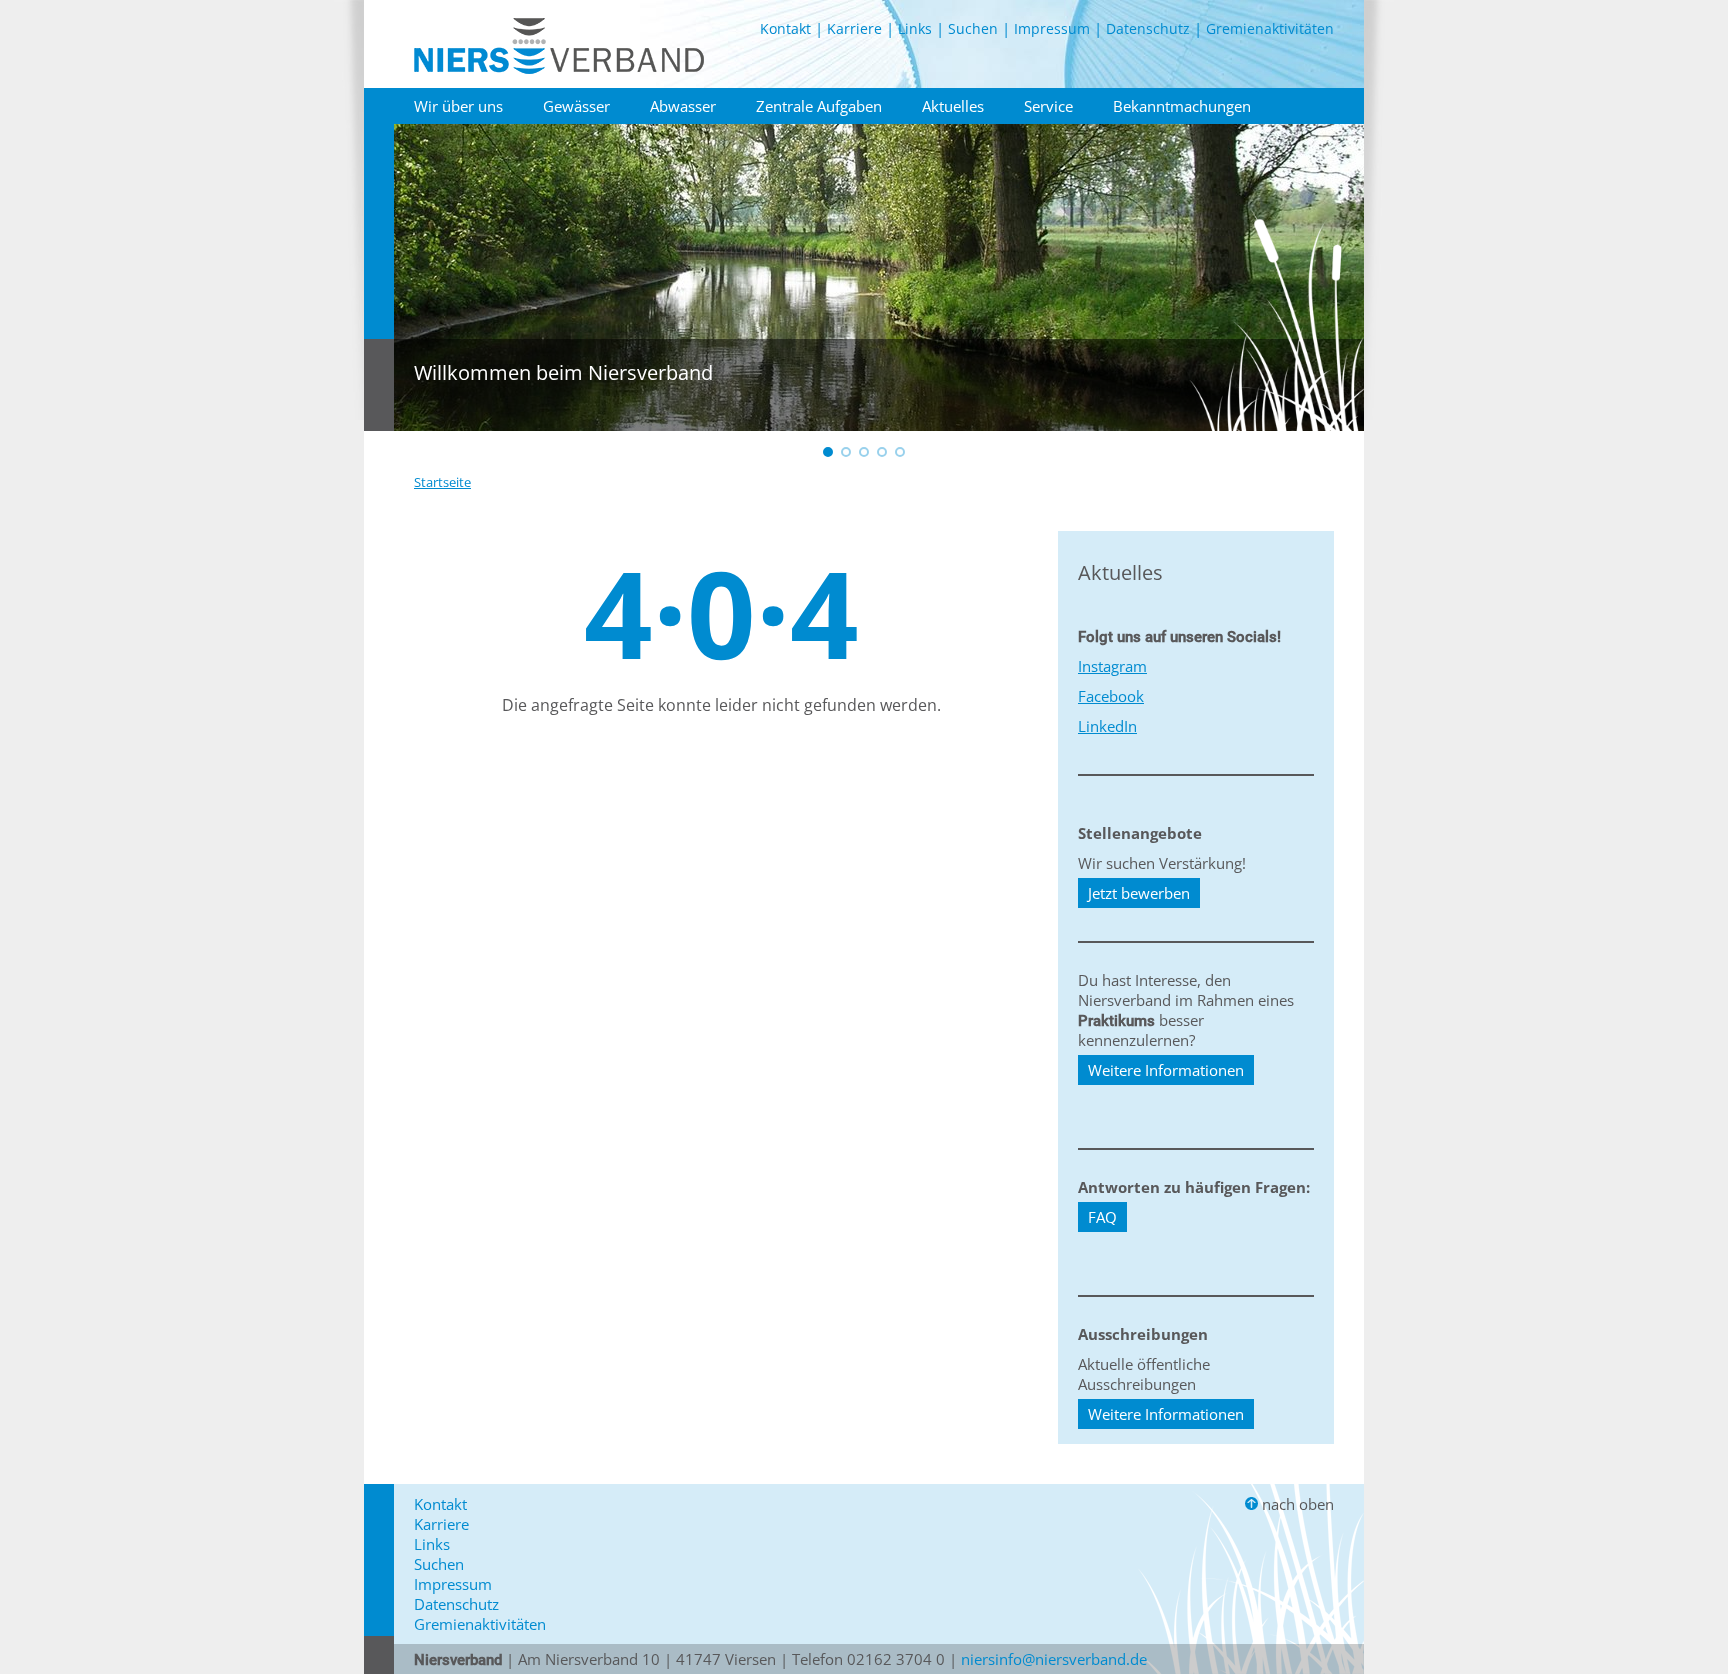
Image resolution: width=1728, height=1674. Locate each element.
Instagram (1112, 666)
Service (1048, 106)
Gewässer (576, 106)
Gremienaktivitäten (1270, 28)
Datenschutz (1148, 28)
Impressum (1052, 28)
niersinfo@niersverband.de (1054, 1659)
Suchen (973, 28)
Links (915, 28)
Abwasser (683, 106)
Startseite (442, 482)
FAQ (1102, 1217)
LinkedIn (1107, 726)
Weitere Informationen (1166, 1070)
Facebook (1111, 696)
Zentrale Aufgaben (819, 106)
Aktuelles (953, 106)
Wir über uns (458, 106)
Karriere (854, 28)
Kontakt (785, 28)
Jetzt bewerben (1139, 893)
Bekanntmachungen (1182, 106)
